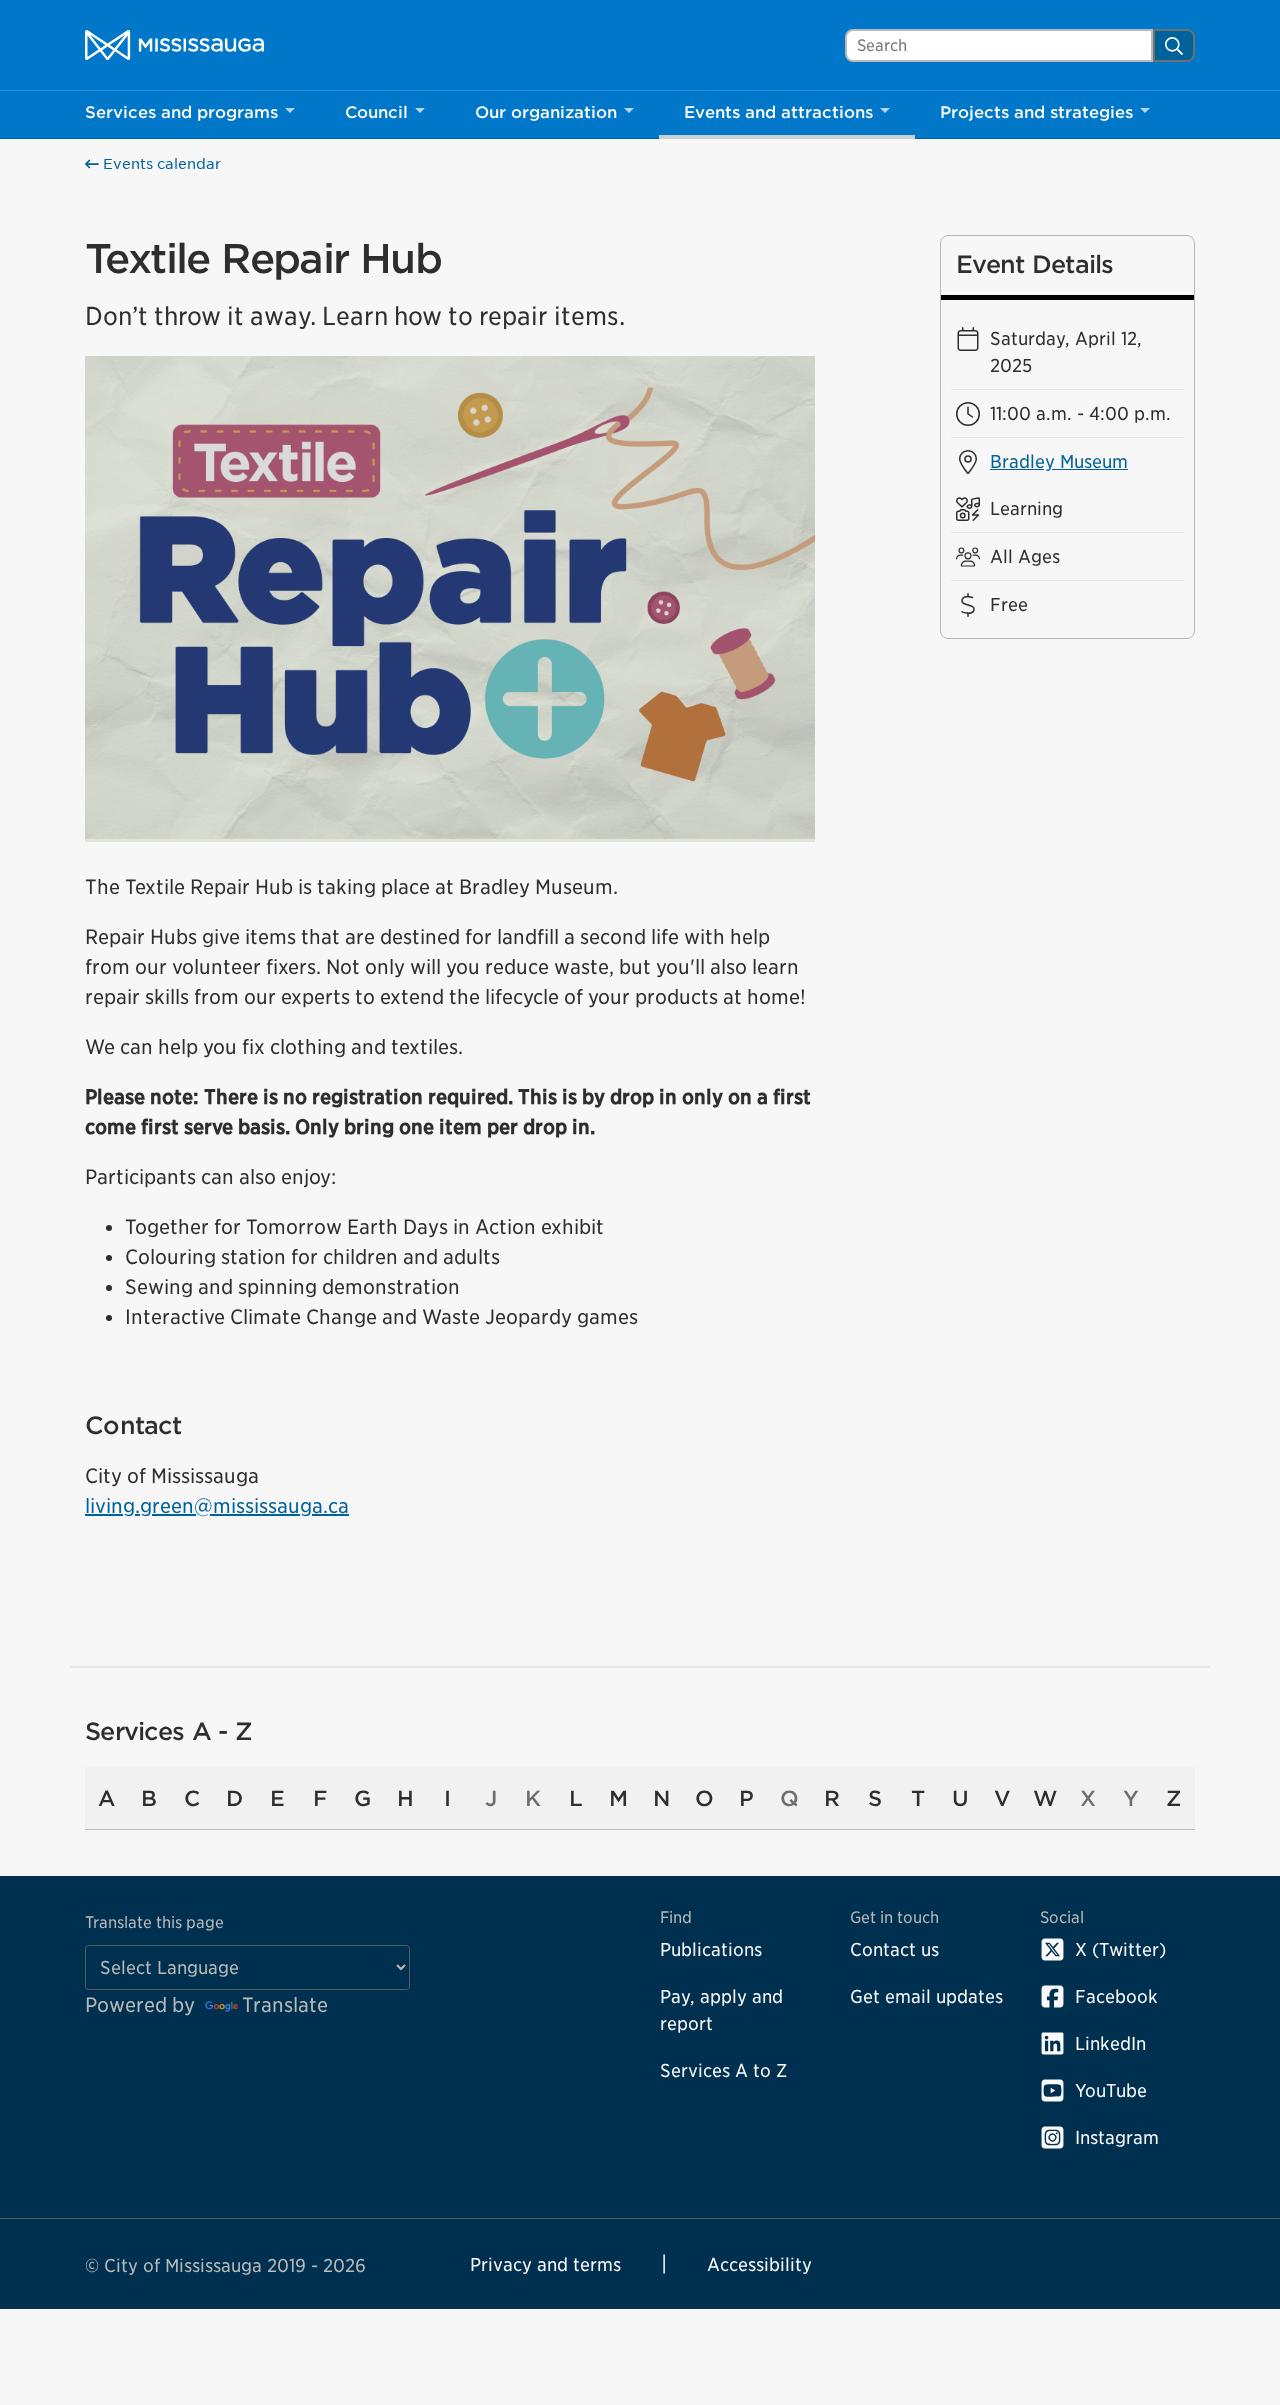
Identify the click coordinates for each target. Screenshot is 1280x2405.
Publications (711, 1949)
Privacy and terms (545, 2264)
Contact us (894, 1949)
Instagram (1117, 2137)
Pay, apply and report (721, 2010)
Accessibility (759, 2264)
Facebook (1116, 1996)
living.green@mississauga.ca (217, 1506)
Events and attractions (778, 112)
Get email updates (926, 1996)
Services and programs (181, 112)
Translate (285, 2005)
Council (376, 112)
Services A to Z (723, 2070)
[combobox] (999, 45)
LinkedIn (1110, 2043)
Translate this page (154, 1922)
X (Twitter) (1120, 1949)
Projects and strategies (1036, 112)
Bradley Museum (1059, 461)
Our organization (546, 112)
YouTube (1111, 2090)
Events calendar (160, 164)
